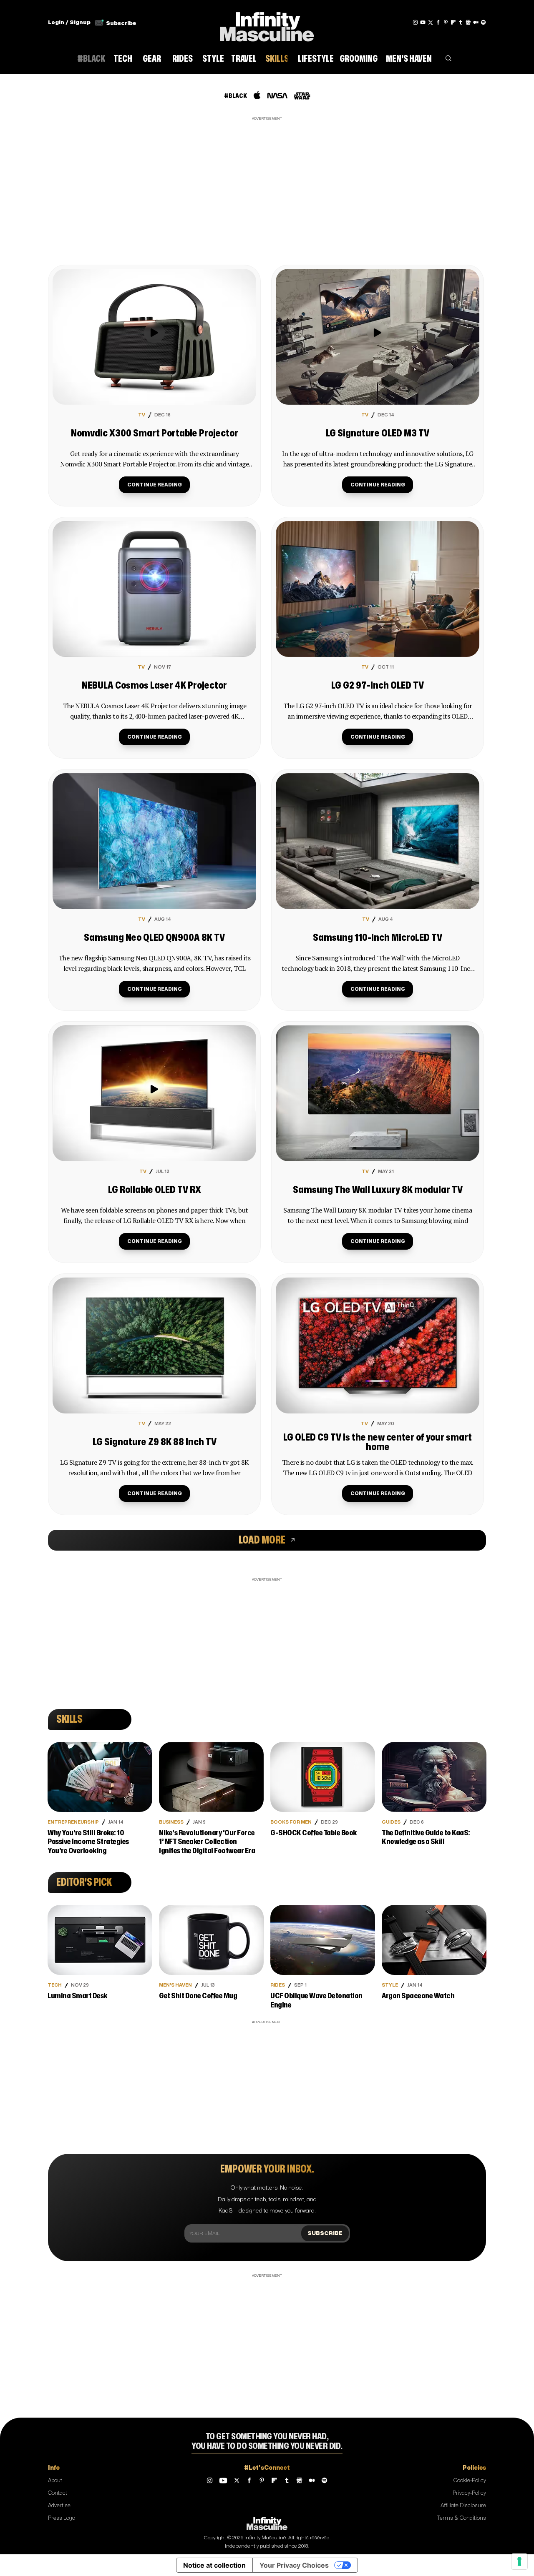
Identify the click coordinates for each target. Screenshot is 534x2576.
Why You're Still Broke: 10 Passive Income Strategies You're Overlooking (88, 1842)
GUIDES (391, 1822)
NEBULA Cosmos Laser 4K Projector (154, 686)
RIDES (278, 1985)
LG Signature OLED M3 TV (378, 434)
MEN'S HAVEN (175, 1985)
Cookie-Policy (470, 2481)
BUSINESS (171, 1822)
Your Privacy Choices (294, 2565)
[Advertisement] (267, 181)
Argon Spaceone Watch (418, 1996)
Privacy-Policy (469, 2493)
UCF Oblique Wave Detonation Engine (316, 2001)
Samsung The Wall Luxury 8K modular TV (378, 1190)
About (55, 2481)
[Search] (448, 60)
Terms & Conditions (462, 2518)
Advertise (59, 2506)
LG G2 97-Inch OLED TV (378, 686)
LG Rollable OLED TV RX (155, 1190)
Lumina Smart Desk (78, 1996)
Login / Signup (69, 23)
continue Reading (155, 485)
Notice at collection (214, 2565)
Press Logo (62, 2518)
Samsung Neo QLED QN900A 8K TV (154, 938)
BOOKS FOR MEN (291, 1822)
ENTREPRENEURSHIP (73, 1822)
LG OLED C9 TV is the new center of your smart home (378, 1442)
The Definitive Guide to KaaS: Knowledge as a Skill (426, 1838)
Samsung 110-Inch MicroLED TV (378, 938)
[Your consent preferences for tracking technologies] (519, 2561)
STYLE (390, 1985)
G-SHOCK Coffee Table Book (314, 1833)
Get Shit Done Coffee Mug (198, 1996)
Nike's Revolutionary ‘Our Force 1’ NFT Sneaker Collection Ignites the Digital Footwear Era (207, 1842)
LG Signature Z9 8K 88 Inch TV (155, 1442)
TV (142, 415)
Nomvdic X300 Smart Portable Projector (155, 434)
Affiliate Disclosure (463, 2506)
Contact (58, 2493)
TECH (55, 1985)
